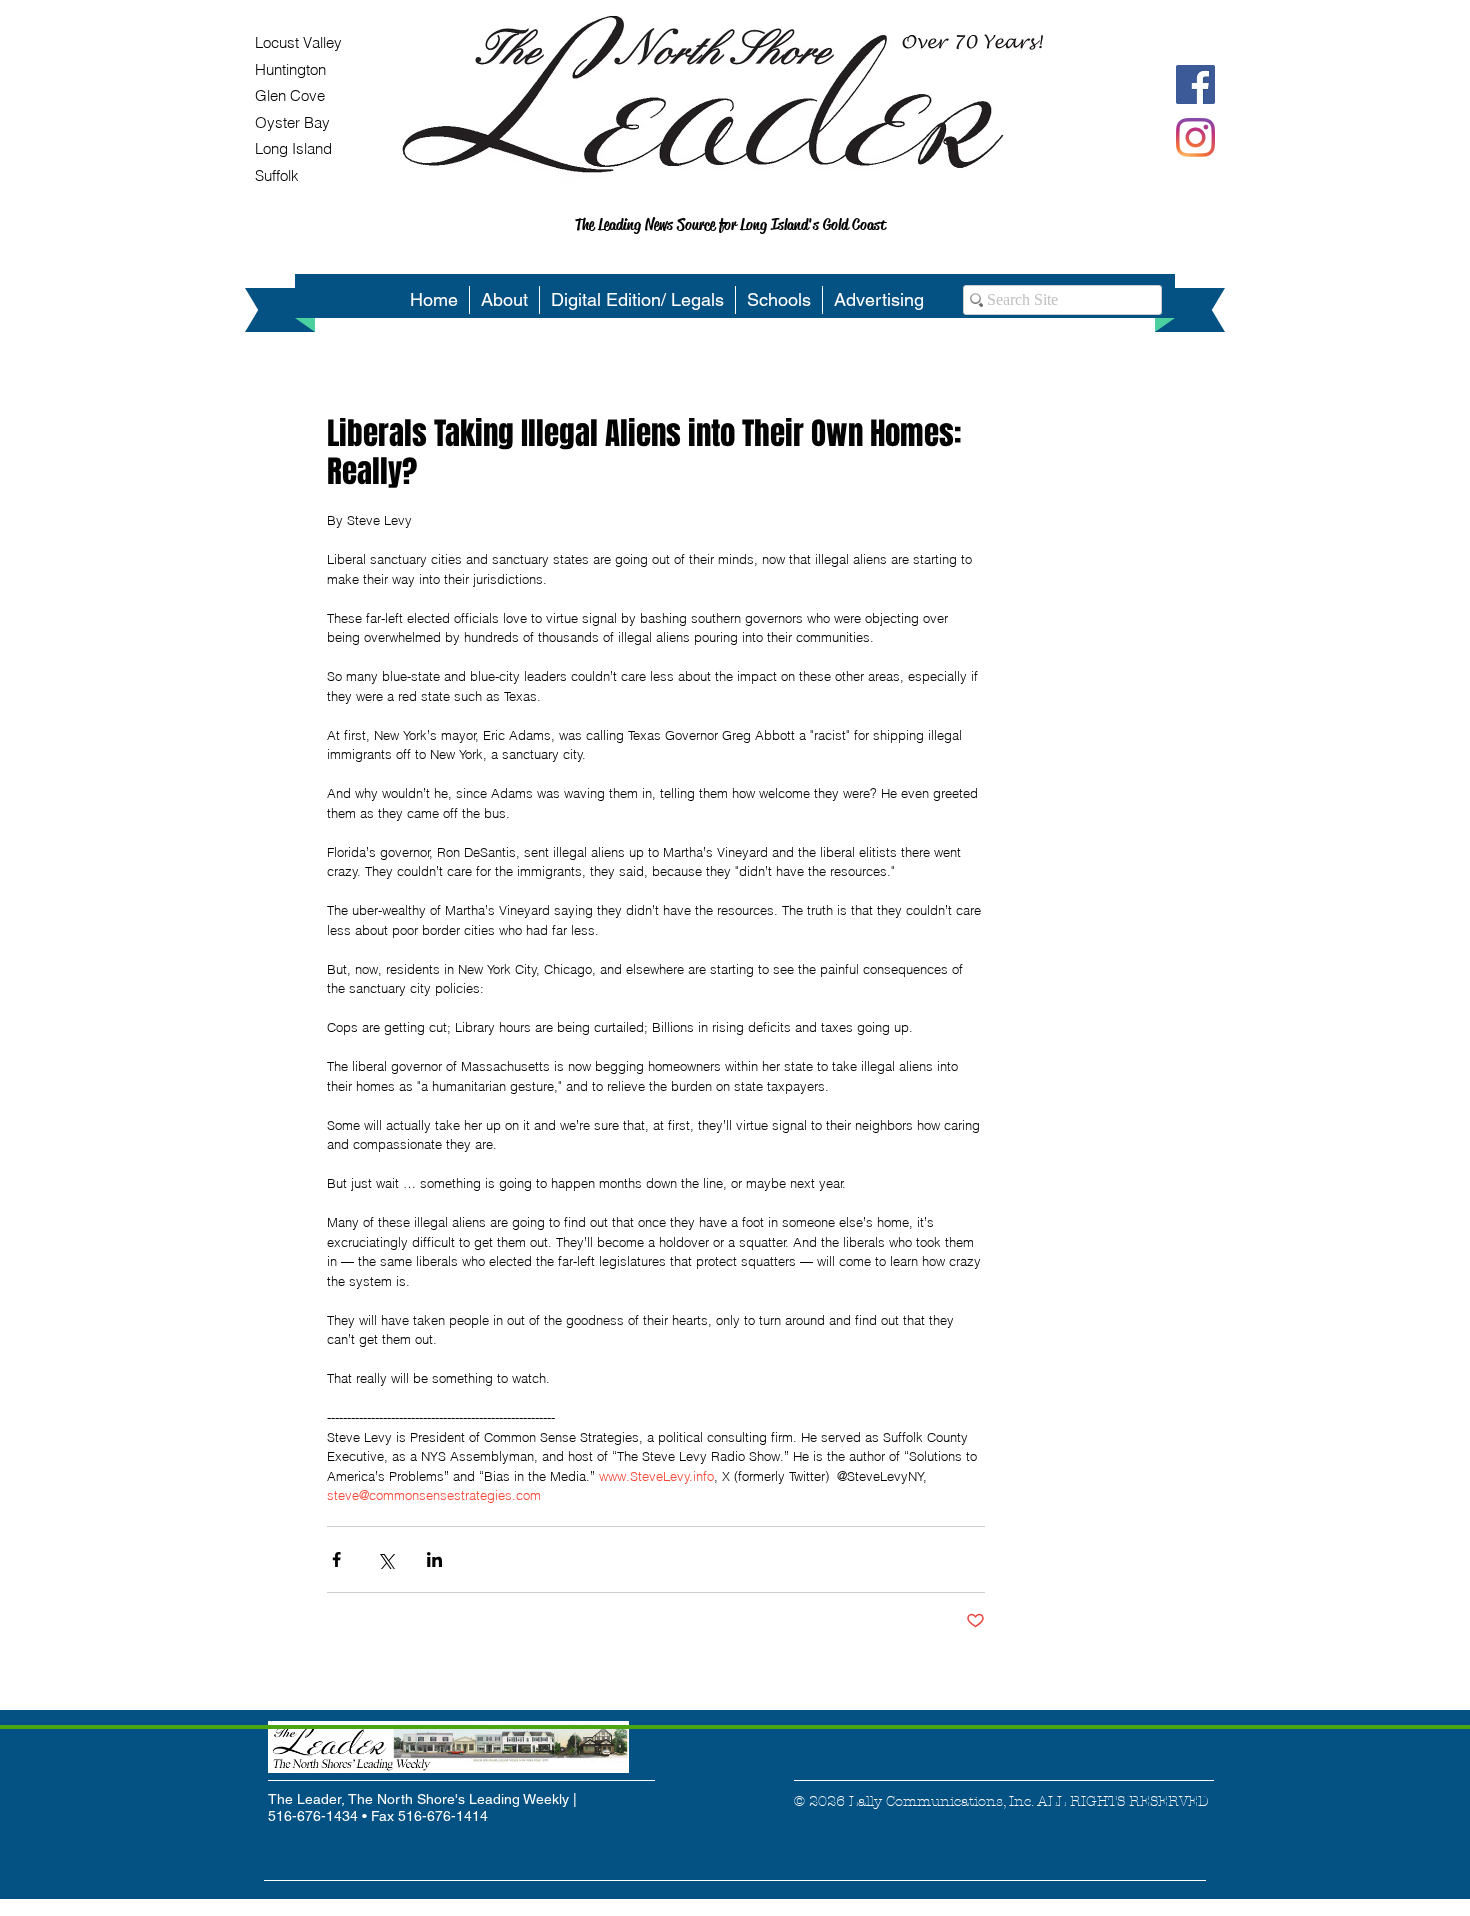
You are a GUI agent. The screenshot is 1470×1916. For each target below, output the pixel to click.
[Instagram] (1195, 137)
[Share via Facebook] (336, 1559)
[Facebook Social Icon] (1195, 84)
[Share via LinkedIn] (434, 1559)
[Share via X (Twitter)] (385, 1559)
